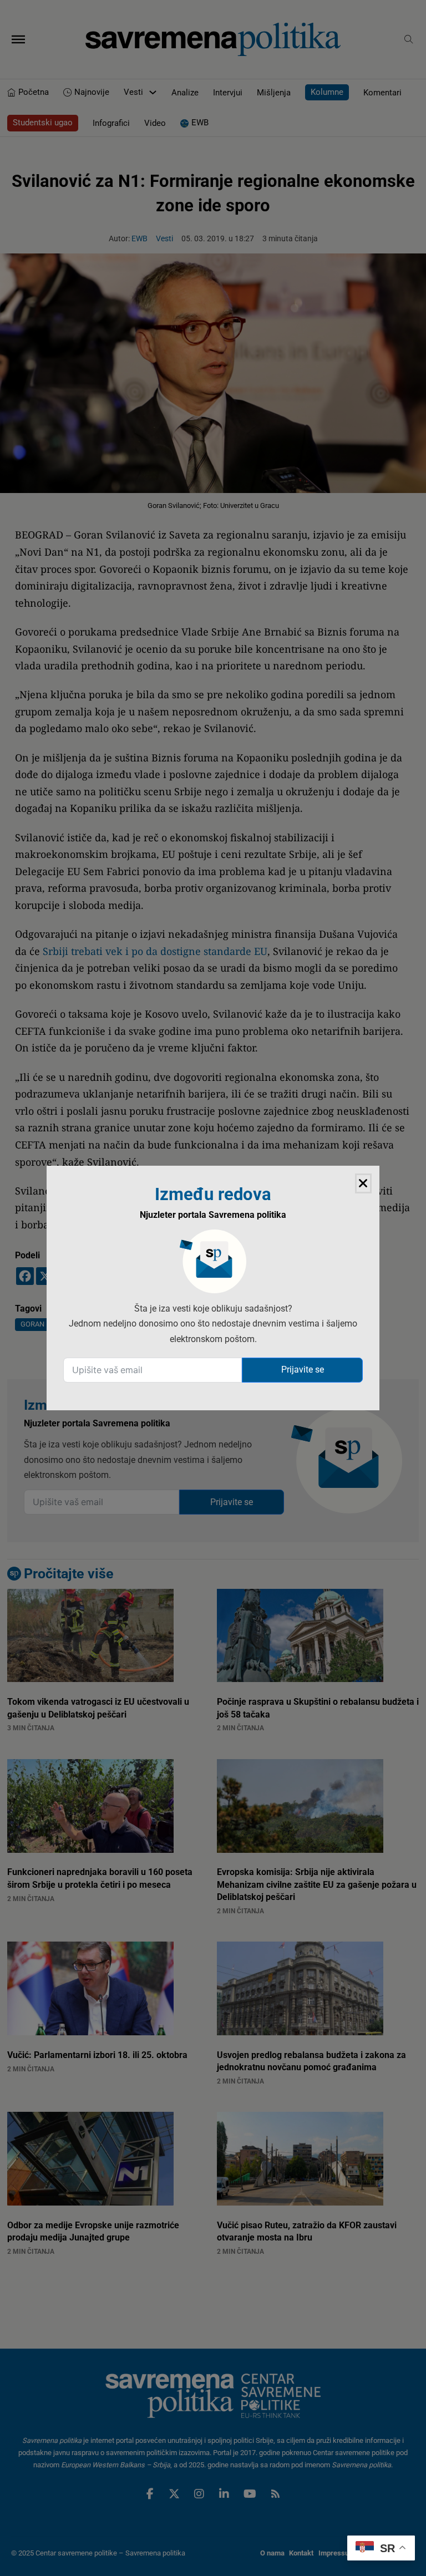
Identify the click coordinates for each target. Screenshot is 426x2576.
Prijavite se (303, 1370)
